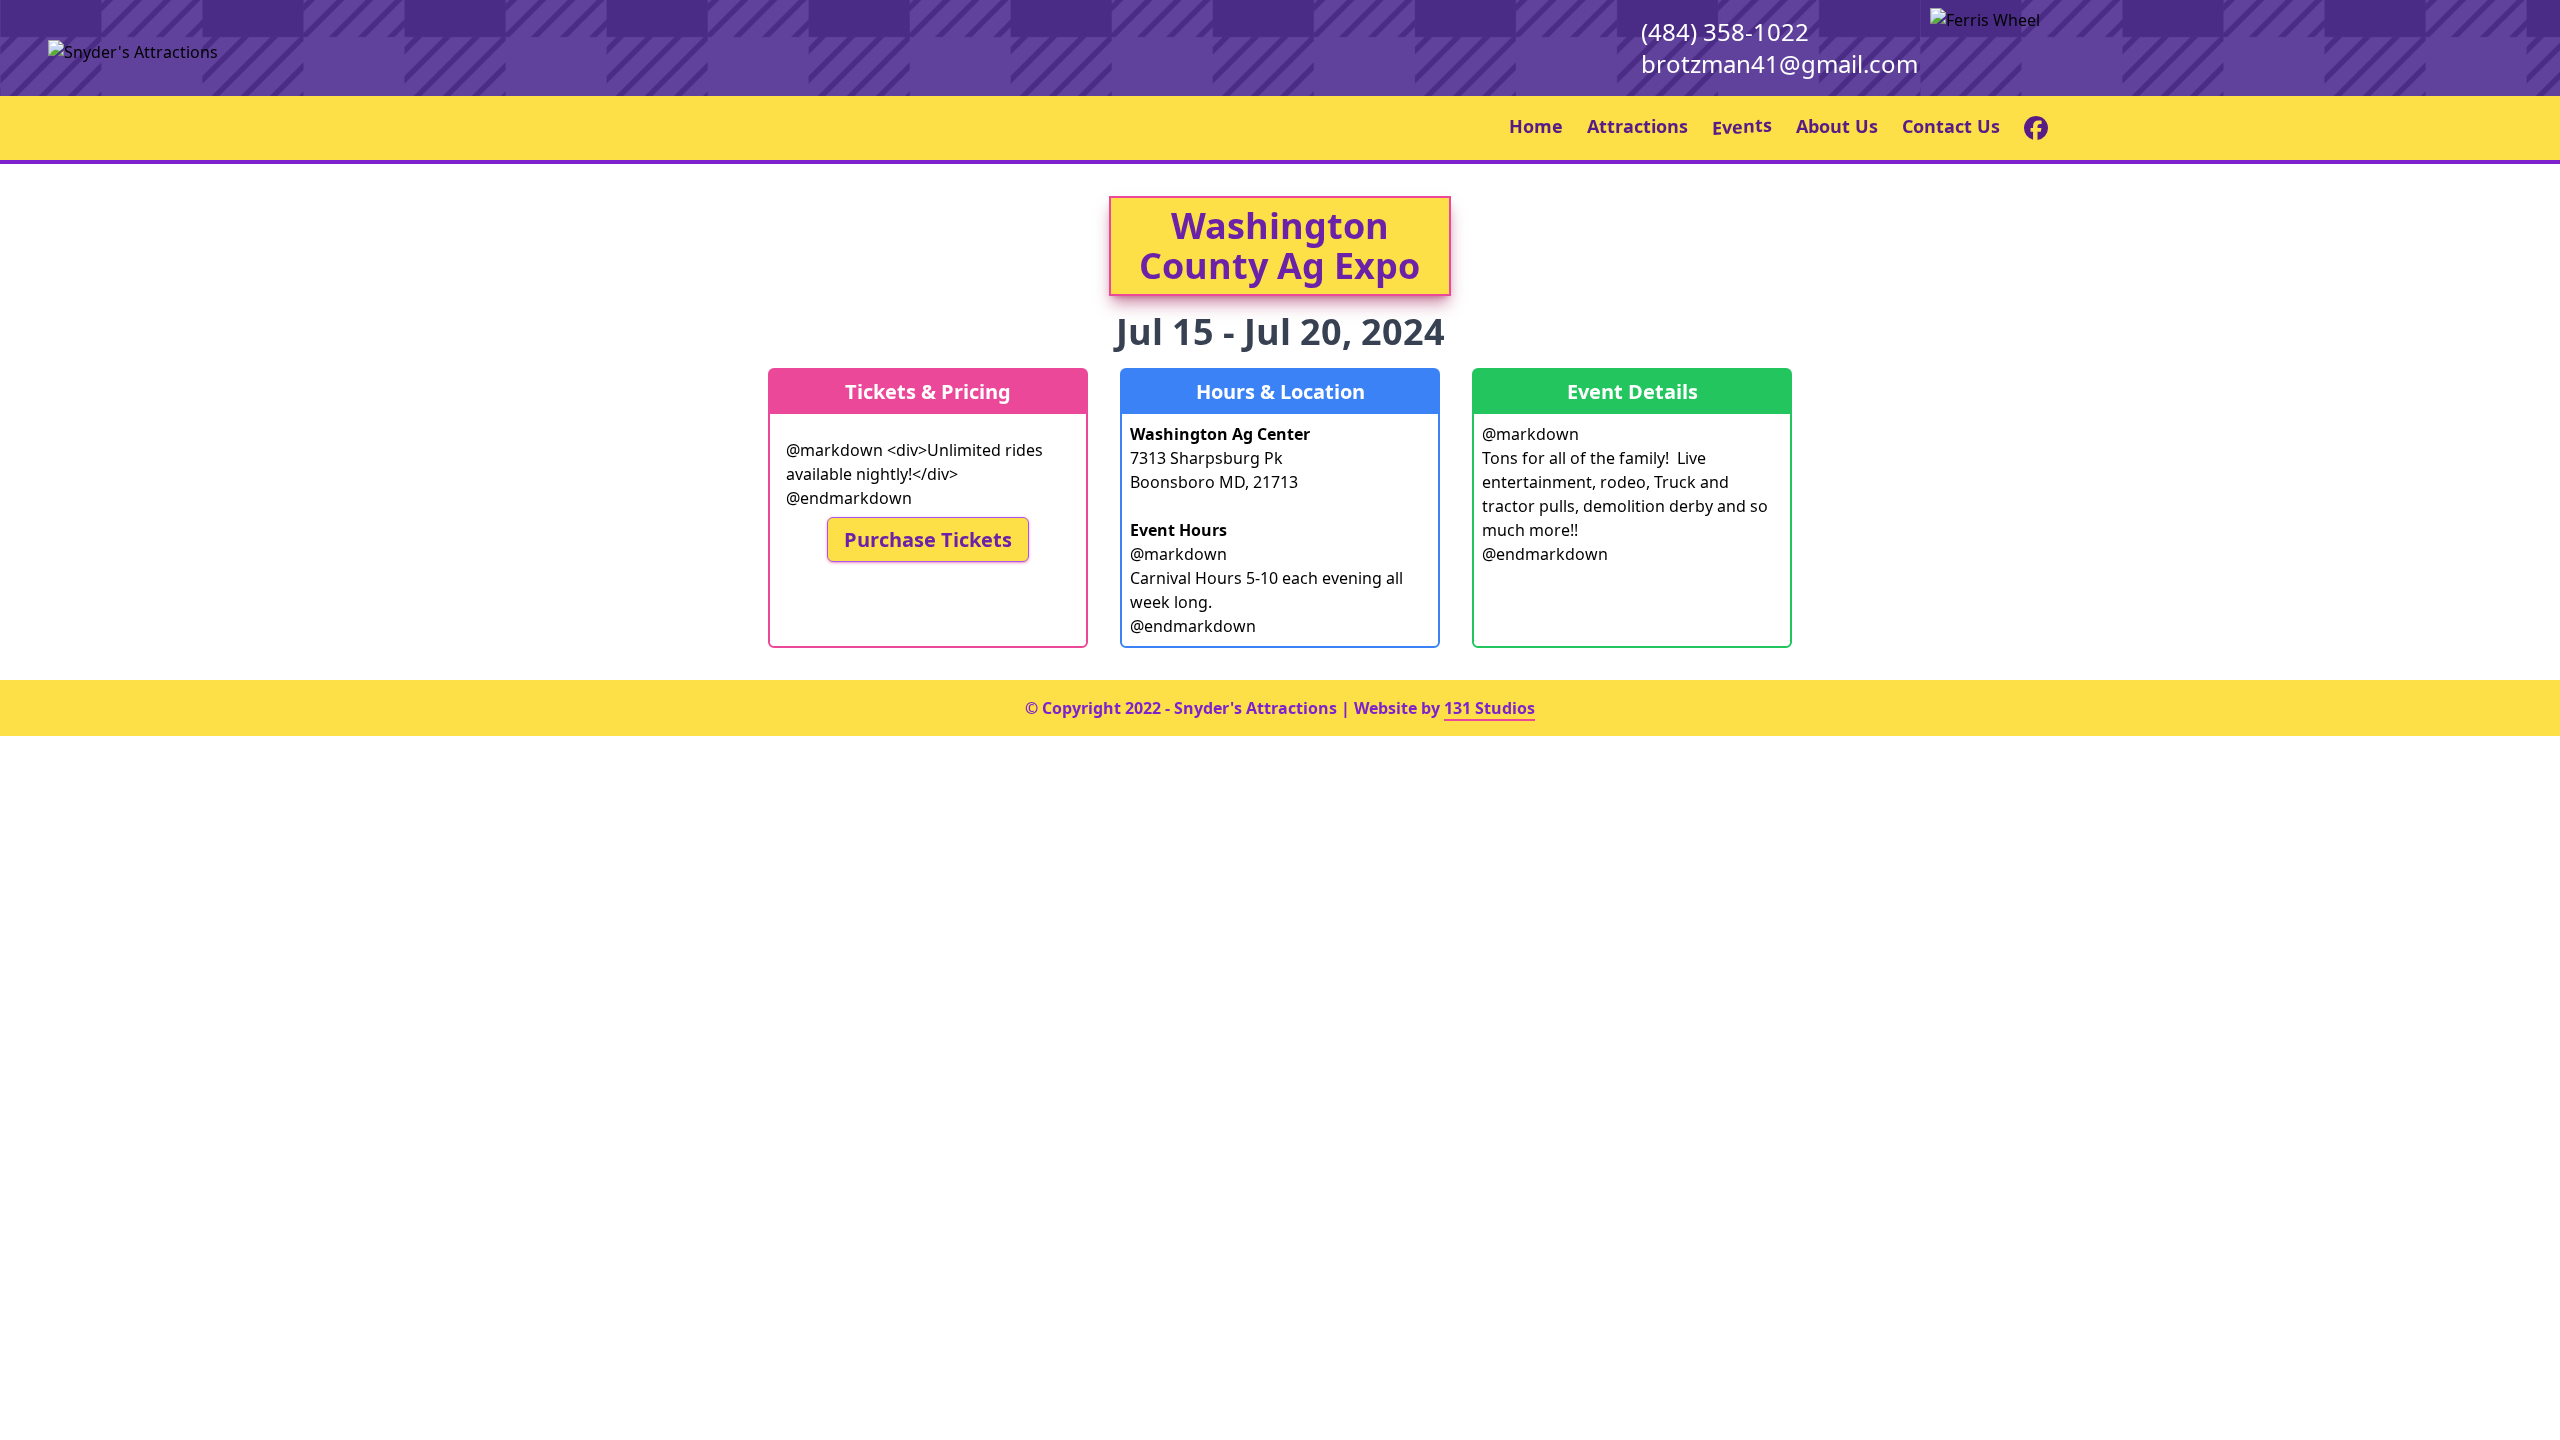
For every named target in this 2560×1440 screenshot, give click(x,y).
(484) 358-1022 (1725, 31)
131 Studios (1489, 708)
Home (1536, 126)
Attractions (1637, 126)
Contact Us (1951, 126)
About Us (1837, 126)
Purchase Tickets (928, 539)
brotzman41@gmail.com (1779, 63)
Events (1742, 125)
